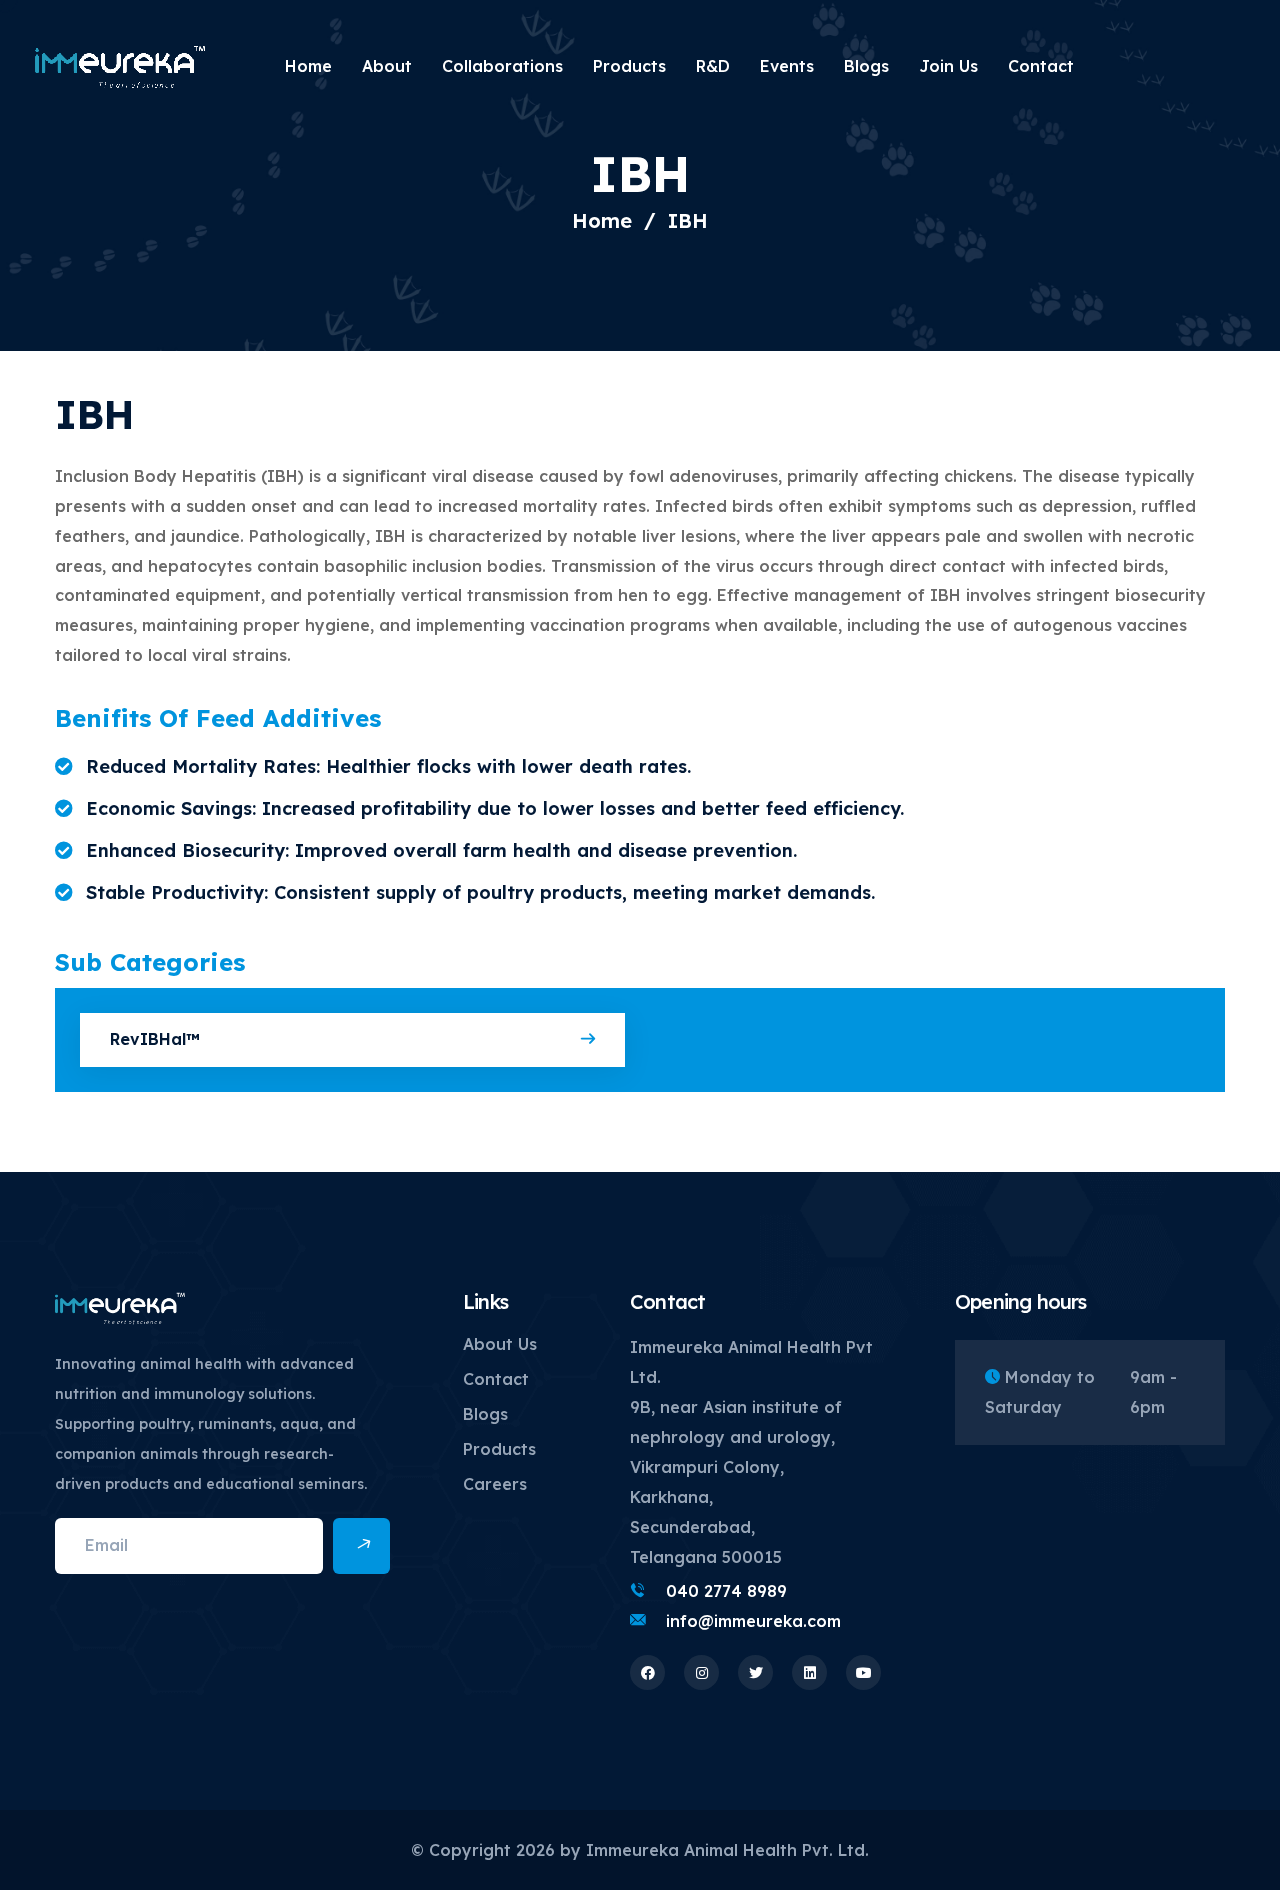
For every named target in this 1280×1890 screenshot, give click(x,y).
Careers (495, 1484)
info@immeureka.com (753, 1621)
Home (308, 66)
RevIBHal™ (155, 1039)
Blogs (866, 66)
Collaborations (502, 66)
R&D (713, 66)
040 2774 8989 (726, 1591)
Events (787, 66)
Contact (1041, 66)
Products (629, 66)
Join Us (948, 66)
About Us (500, 1344)
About (387, 66)
